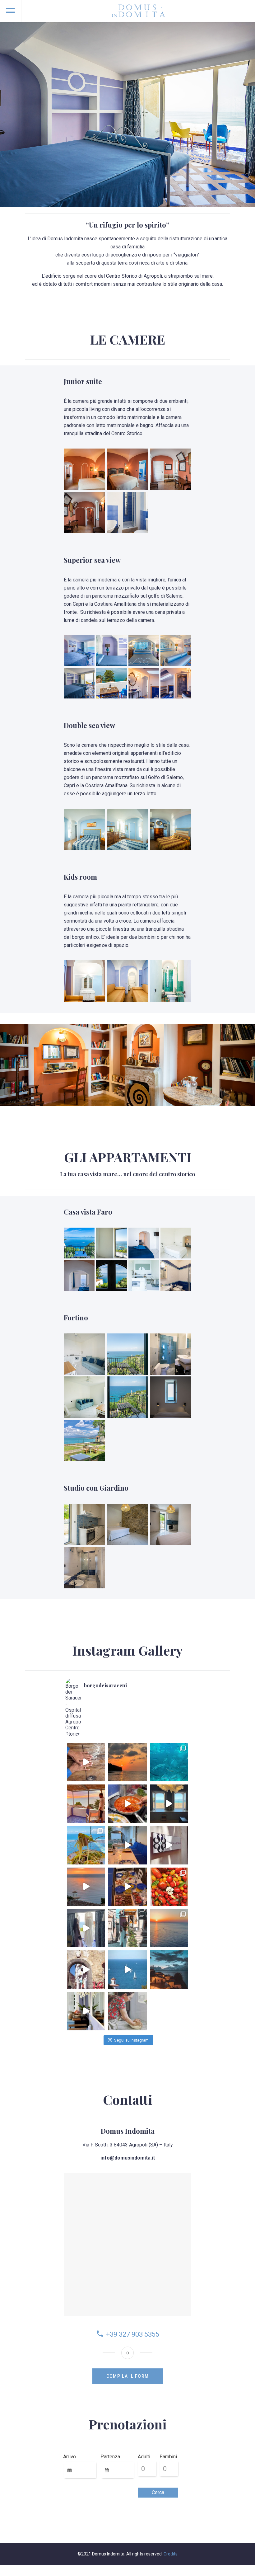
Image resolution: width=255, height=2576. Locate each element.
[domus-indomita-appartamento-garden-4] (84, 1567)
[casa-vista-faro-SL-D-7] (144, 1275)
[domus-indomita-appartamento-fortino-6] (127, 1397)
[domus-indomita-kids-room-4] (84, 981)
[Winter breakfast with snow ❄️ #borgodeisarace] (86, 2011)
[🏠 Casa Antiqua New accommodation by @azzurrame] (169, 1804)
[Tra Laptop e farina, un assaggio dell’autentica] (86, 1762)
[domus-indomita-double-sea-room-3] (171, 829)
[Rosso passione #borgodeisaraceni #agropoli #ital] (127, 1804)
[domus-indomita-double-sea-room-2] (127, 829)
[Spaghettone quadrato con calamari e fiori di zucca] (86, 1845)
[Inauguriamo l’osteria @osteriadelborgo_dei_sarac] (127, 1845)
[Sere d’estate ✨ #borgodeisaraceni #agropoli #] (127, 1887)
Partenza (110, 2457)
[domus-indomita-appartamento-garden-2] (127, 1524)
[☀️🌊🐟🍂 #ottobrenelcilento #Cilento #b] (169, 1762)
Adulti (144, 2457)
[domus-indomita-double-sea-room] (84, 829)
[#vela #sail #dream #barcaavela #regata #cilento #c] (127, 1970)
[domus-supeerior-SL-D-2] (111, 651)
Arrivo (70, 2457)
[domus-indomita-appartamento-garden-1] (84, 1524)
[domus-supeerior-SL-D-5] (79, 683)
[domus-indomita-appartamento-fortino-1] (84, 1354)
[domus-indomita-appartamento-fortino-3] (171, 1397)
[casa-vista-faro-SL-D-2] (111, 1243)
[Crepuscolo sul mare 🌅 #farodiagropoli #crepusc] (127, 1762)
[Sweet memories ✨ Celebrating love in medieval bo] (86, 1928)
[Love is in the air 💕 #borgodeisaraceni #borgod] (86, 1970)
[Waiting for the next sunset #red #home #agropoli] (86, 1887)
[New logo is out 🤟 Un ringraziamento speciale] (169, 1845)
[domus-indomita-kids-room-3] (171, 981)
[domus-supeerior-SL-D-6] (111, 683)
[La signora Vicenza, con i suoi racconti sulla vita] (127, 1928)
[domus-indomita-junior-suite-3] (171, 469)
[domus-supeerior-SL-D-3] (176, 651)
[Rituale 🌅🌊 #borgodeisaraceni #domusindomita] (86, 1804)
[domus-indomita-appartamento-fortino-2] (127, 1354)
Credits (171, 2554)
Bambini (168, 2457)
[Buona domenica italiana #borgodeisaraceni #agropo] (127, 2011)
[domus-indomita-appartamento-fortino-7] (84, 1397)
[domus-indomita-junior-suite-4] (84, 512)
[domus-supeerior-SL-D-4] (144, 651)
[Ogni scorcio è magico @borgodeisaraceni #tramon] (169, 1970)
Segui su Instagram (131, 2040)
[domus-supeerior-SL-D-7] (144, 683)
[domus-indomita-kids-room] (127, 981)
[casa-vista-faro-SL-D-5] (79, 1275)
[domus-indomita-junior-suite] (84, 469)
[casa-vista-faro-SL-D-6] (111, 1275)
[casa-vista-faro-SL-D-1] (79, 1243)
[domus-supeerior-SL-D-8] (176, 683)
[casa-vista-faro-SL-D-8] (176, 1275)
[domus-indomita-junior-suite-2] (127, 469)
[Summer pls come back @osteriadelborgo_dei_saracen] (169, 1887)
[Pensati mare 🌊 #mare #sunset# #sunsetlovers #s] (169, 1928)
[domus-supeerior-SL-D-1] (79, 651)
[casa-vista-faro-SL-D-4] (176, 1243)
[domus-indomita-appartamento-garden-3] (171, 1524)
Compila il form (128, 2376)
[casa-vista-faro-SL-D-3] (144, 1243)
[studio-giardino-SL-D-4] (84, 1440)
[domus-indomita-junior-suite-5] (127, 512)
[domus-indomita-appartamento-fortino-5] (171, 1354)
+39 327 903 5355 (133, 2334)
